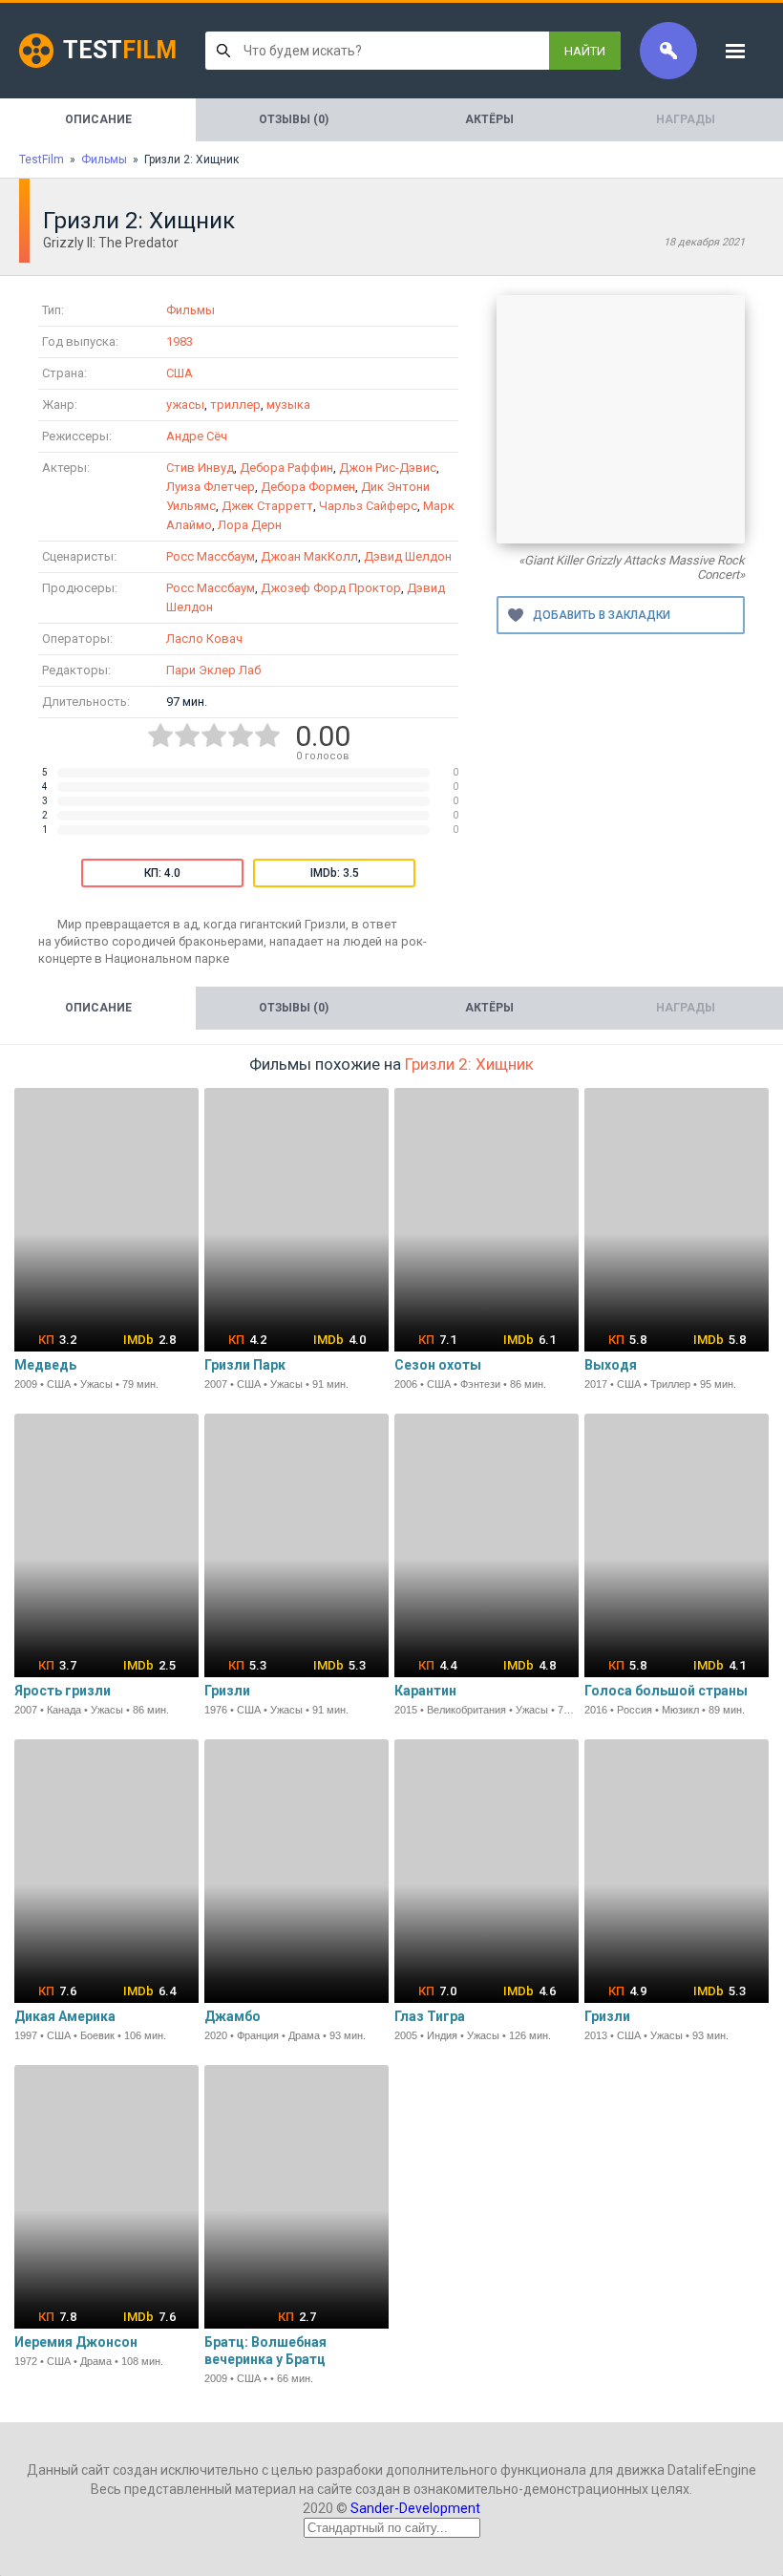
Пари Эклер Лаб (213, 670)
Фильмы (190, 310)
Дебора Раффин (286, 468)
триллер (235, 404)
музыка (288, 404)
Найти (585, 51)
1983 (180, 341)
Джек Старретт (267, 506)
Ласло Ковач (204, 639)
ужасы (185, 404)
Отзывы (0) (294, 119)
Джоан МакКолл (309, 556)
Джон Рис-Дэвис (388, 468)
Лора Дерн (250, 525)
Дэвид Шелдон (408, 556)
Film (120, 50)
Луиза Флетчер (211, 487)
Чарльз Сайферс (368, 506)
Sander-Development (415, 2508)
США (180, 373)
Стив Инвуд (200, 468)
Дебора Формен (308, 487)
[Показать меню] (735, 51)
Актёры (489, 119)
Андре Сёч (197, 436)
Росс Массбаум (211, 556)
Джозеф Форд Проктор (331, 588)
